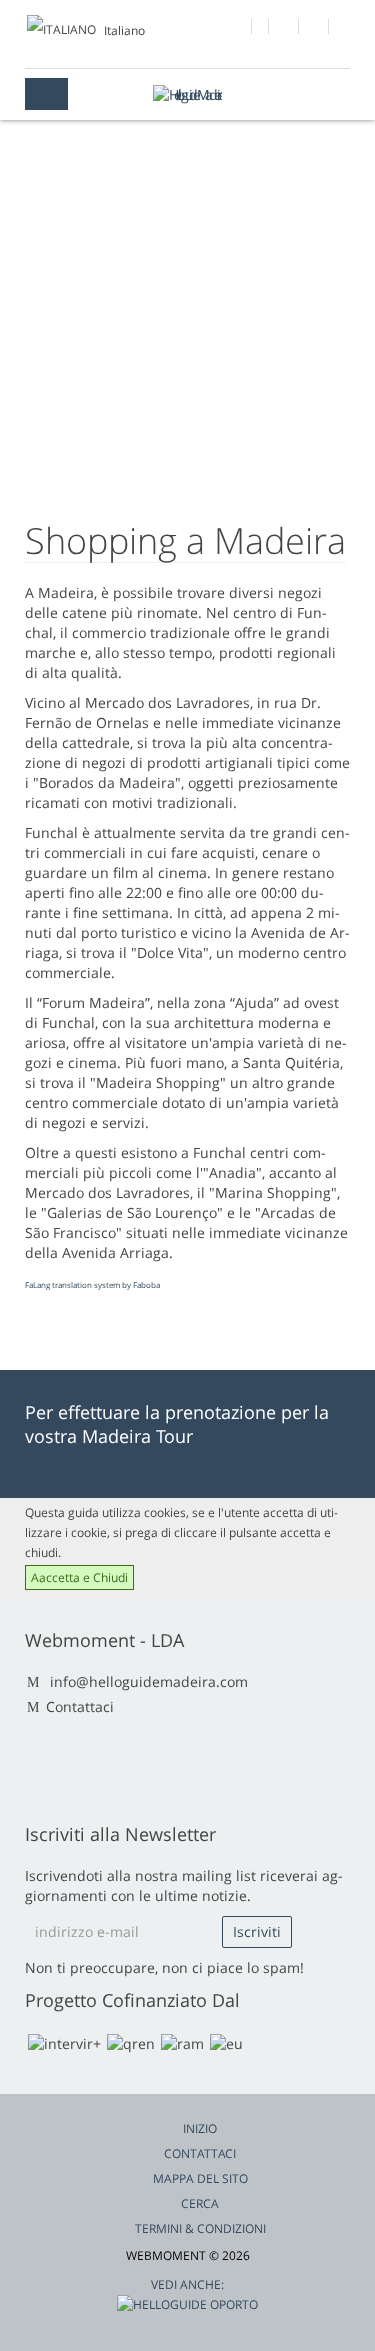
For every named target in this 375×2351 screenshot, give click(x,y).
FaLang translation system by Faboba (92, 1284)
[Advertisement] (187, 345)
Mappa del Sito (200, 2178)
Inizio (200, 2128)
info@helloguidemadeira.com (149, 1681)
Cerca (200, 2203)
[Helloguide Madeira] (188, 94)
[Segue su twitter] (284, 29)
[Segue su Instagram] (314, 29)
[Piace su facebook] (237, 29)
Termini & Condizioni (200, 2228)
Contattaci (80, 1706)
